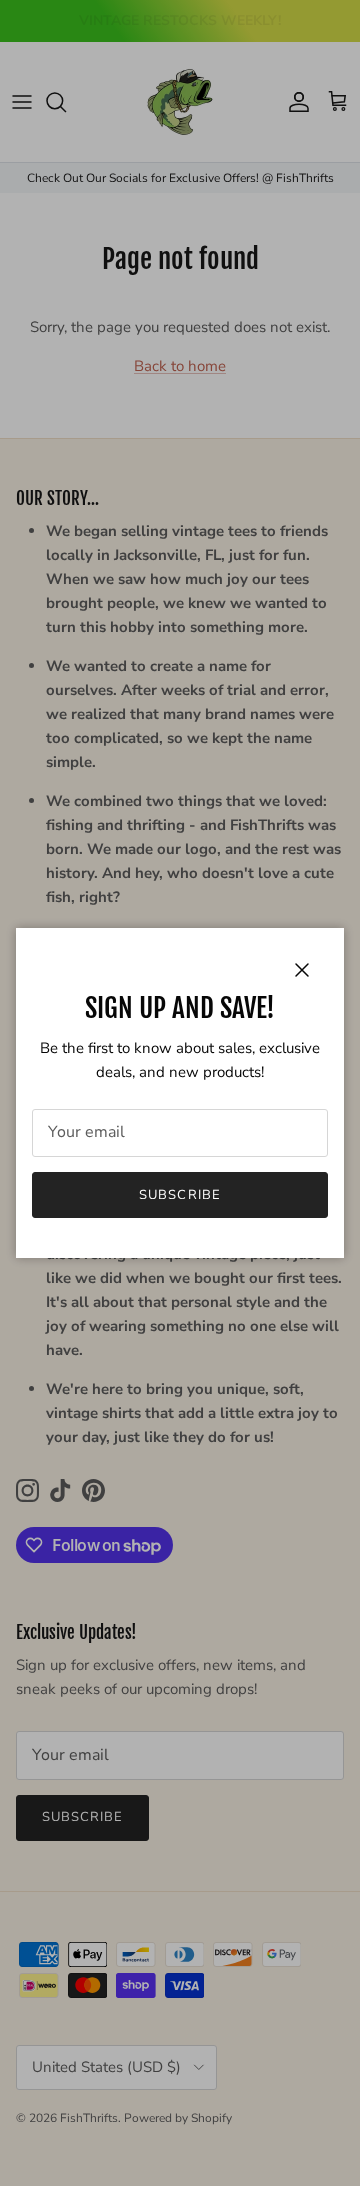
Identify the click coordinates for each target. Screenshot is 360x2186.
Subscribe (179, 1195)
